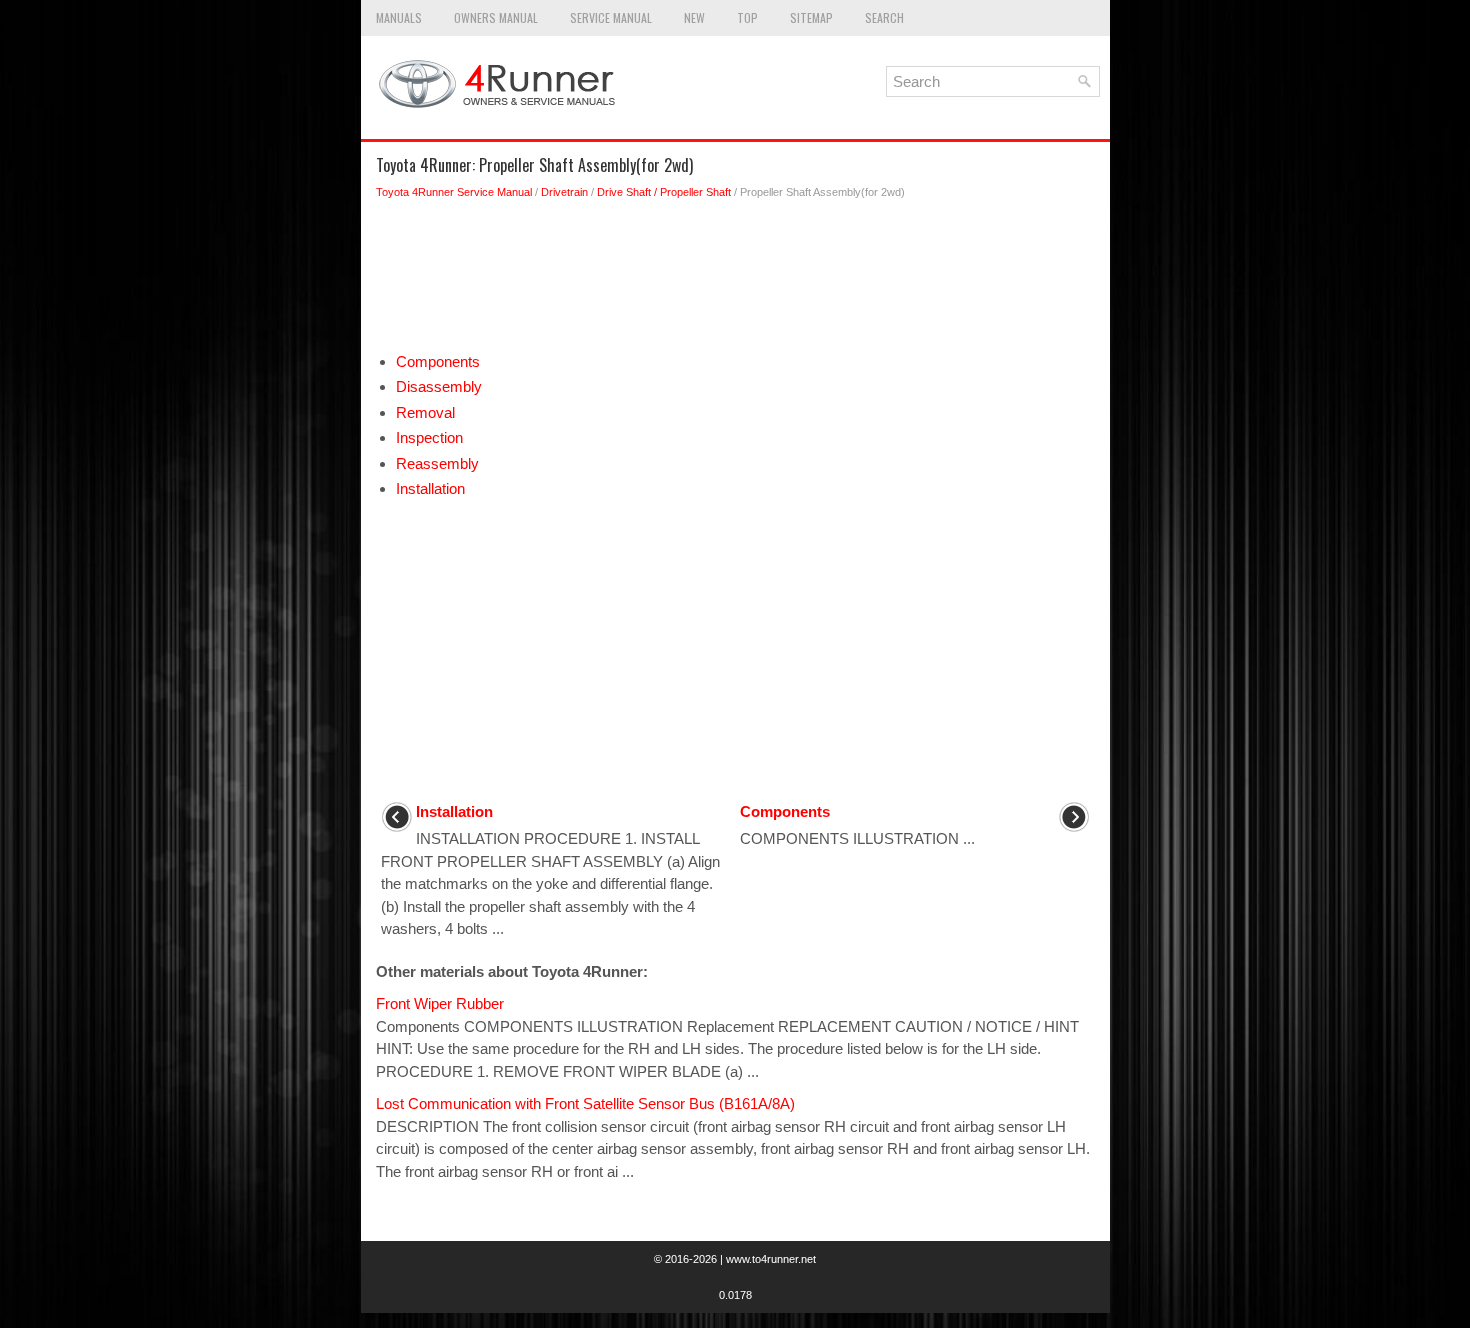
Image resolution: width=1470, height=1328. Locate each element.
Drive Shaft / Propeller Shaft (664, 192)
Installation (430, 488)
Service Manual (611, 17)
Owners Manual (496, 17)
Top (747, 17)
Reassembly (437, 463)
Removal (425, 412)
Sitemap (811, 17)
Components (438, 361)
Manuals (399, 17)
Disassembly (439, 386)
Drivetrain (564, 192)
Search (884, 17)
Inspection (429, 437)
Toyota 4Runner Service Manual (454, 192)
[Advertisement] (735, 281)
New (694, 17)
